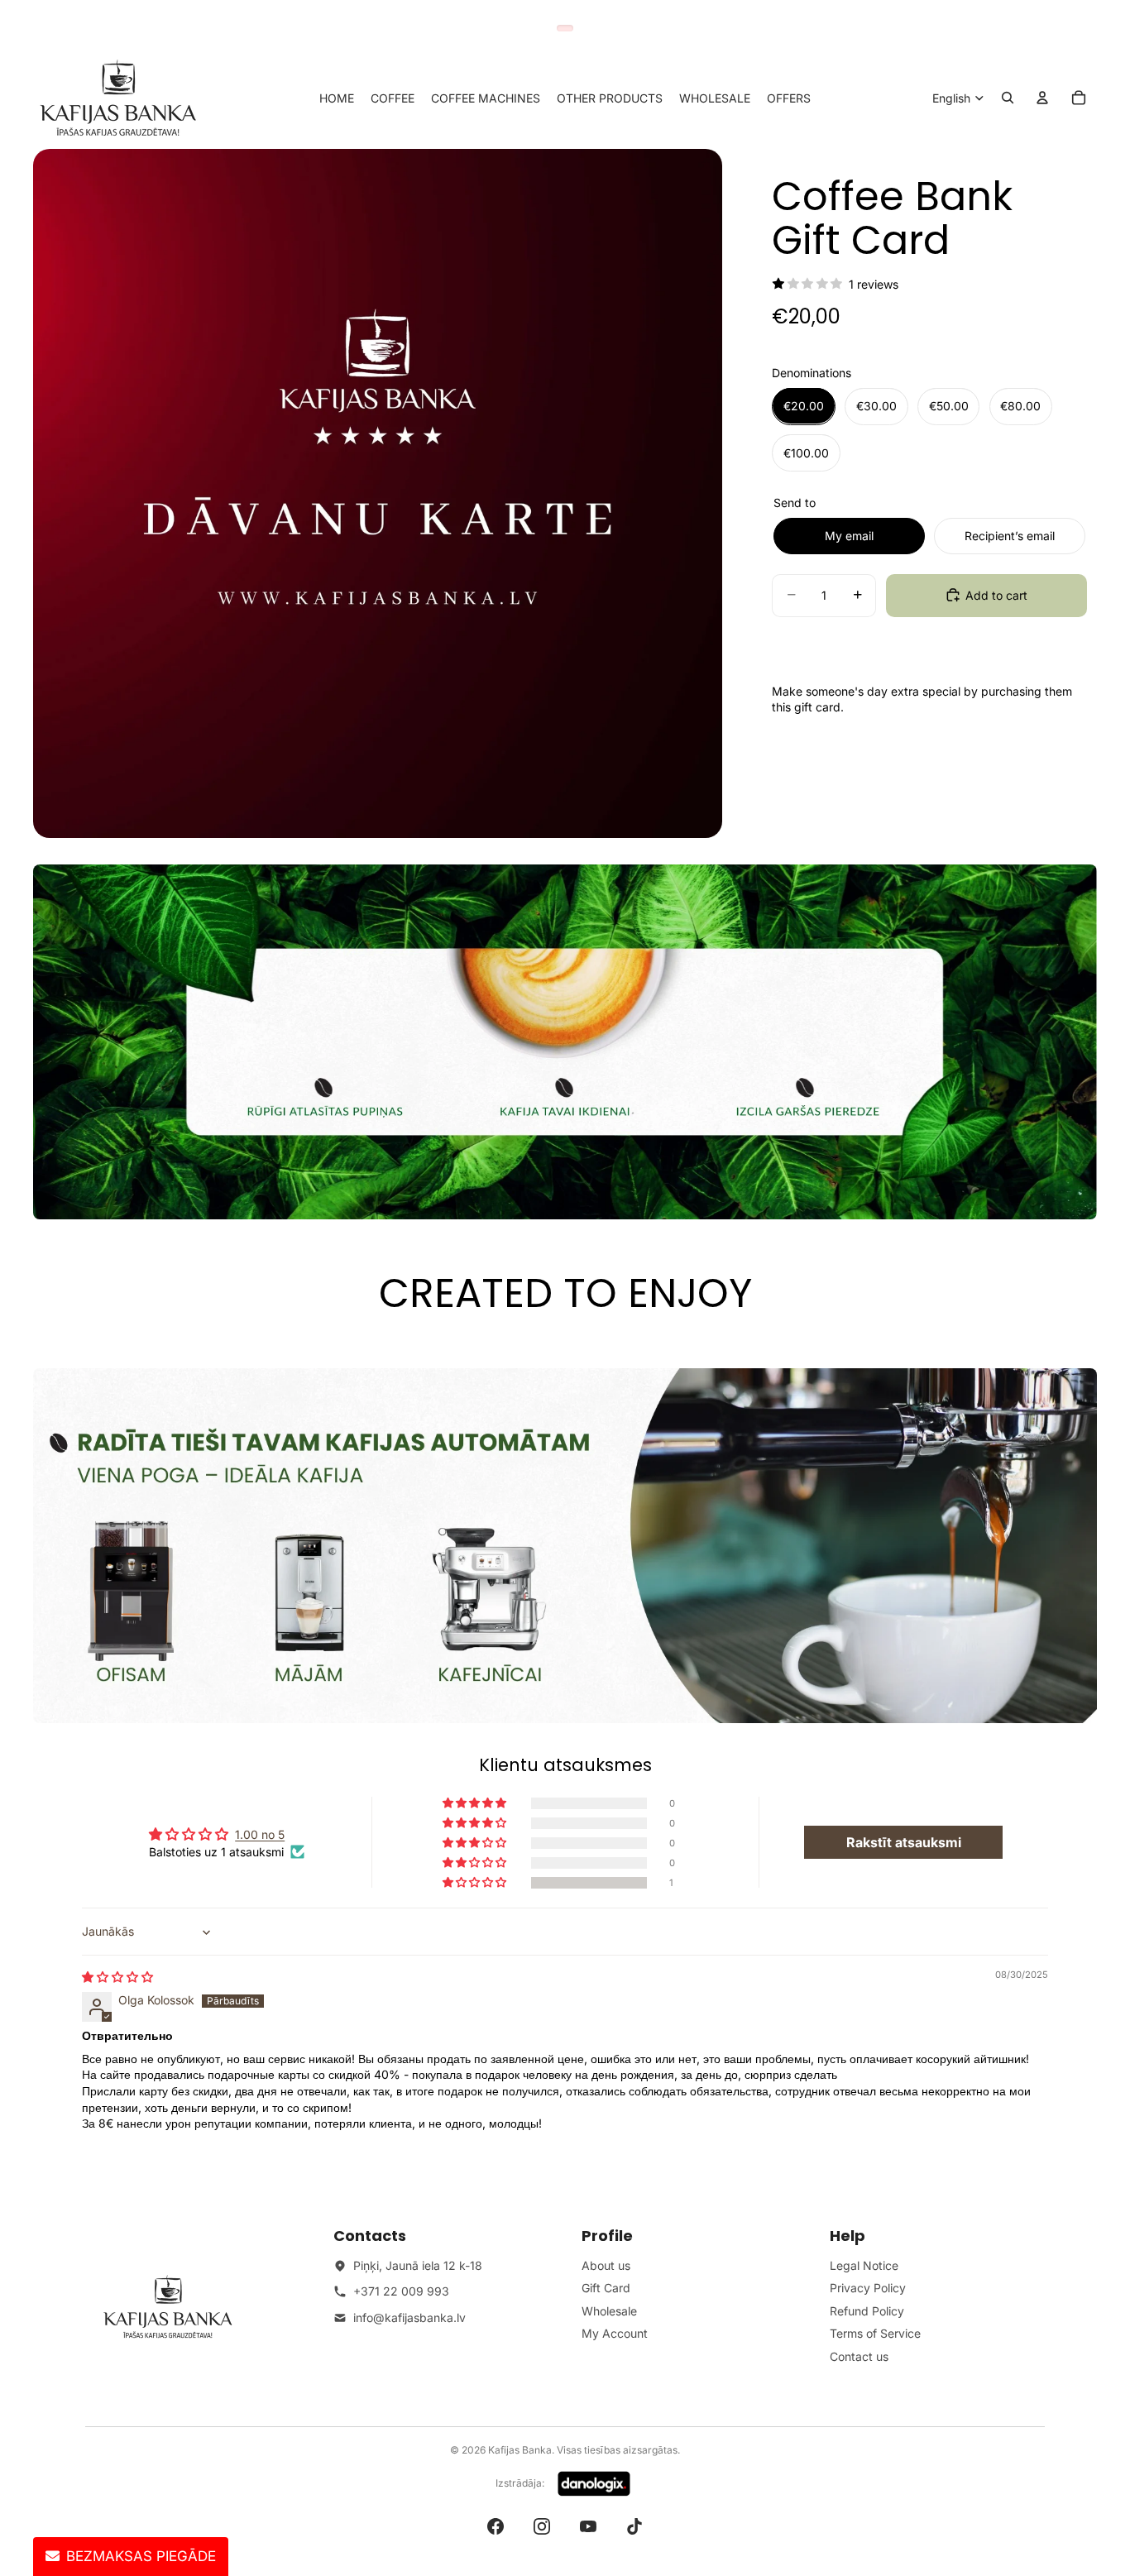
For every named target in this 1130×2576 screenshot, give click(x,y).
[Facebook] (496, 2526)
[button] (476, 1883)
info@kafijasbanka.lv (409, 2317)
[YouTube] (588, 2526)
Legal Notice (864, 2265)
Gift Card (606, 2288)
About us (606, 2265)
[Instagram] (542, 2526)
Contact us (859, 2356)
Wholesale (609, 2311)
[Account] (1042, 98)
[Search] (1008, 98)
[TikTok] (634, 2526)
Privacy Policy (868, 2288)
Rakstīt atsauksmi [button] (904, 1842)
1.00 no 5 (260, 1834)
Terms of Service (875, 2333)
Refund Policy (867, 2311)
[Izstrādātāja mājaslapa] (594, 2484)
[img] (117, 1977)
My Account (615, 2333)
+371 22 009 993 (401, 2291)
